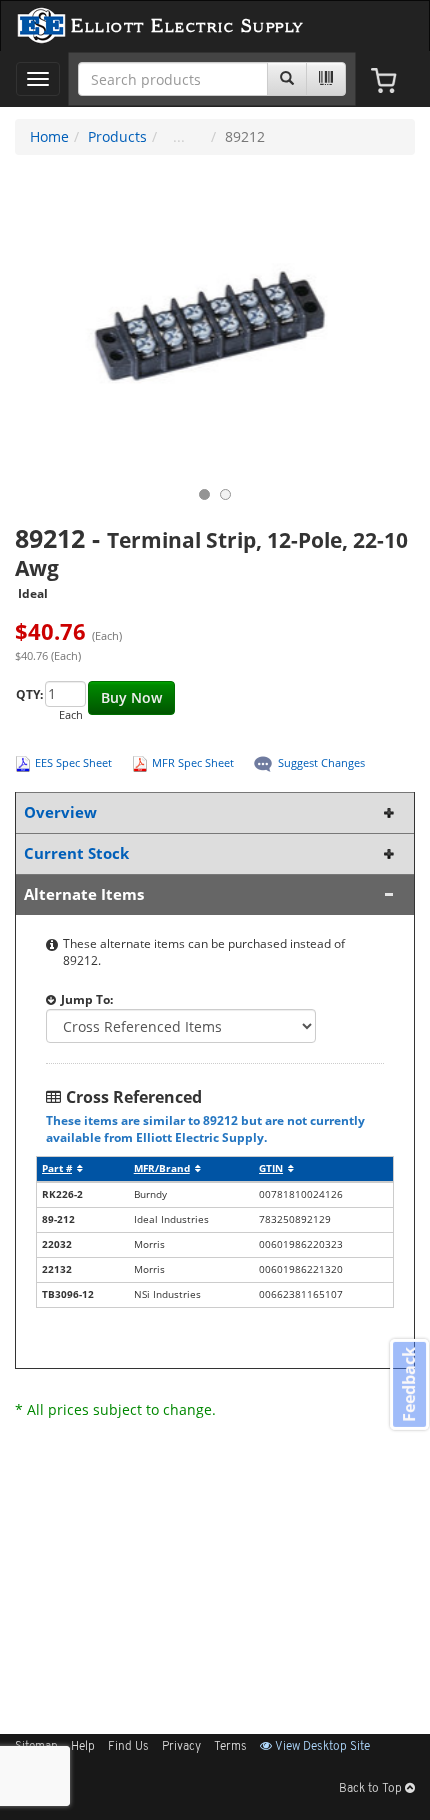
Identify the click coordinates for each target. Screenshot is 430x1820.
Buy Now (131, 697)
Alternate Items (84, 894)
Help (83, 1747)
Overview (60, 812)
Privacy (181, 1747)
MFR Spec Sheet (193, 762)
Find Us (128, 1747)
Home (49, 136)
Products (117, 136)
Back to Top (372, 1789)
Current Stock (76, 853)
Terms (230, 1747)
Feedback (409, 1384)
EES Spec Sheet (73, 762)
